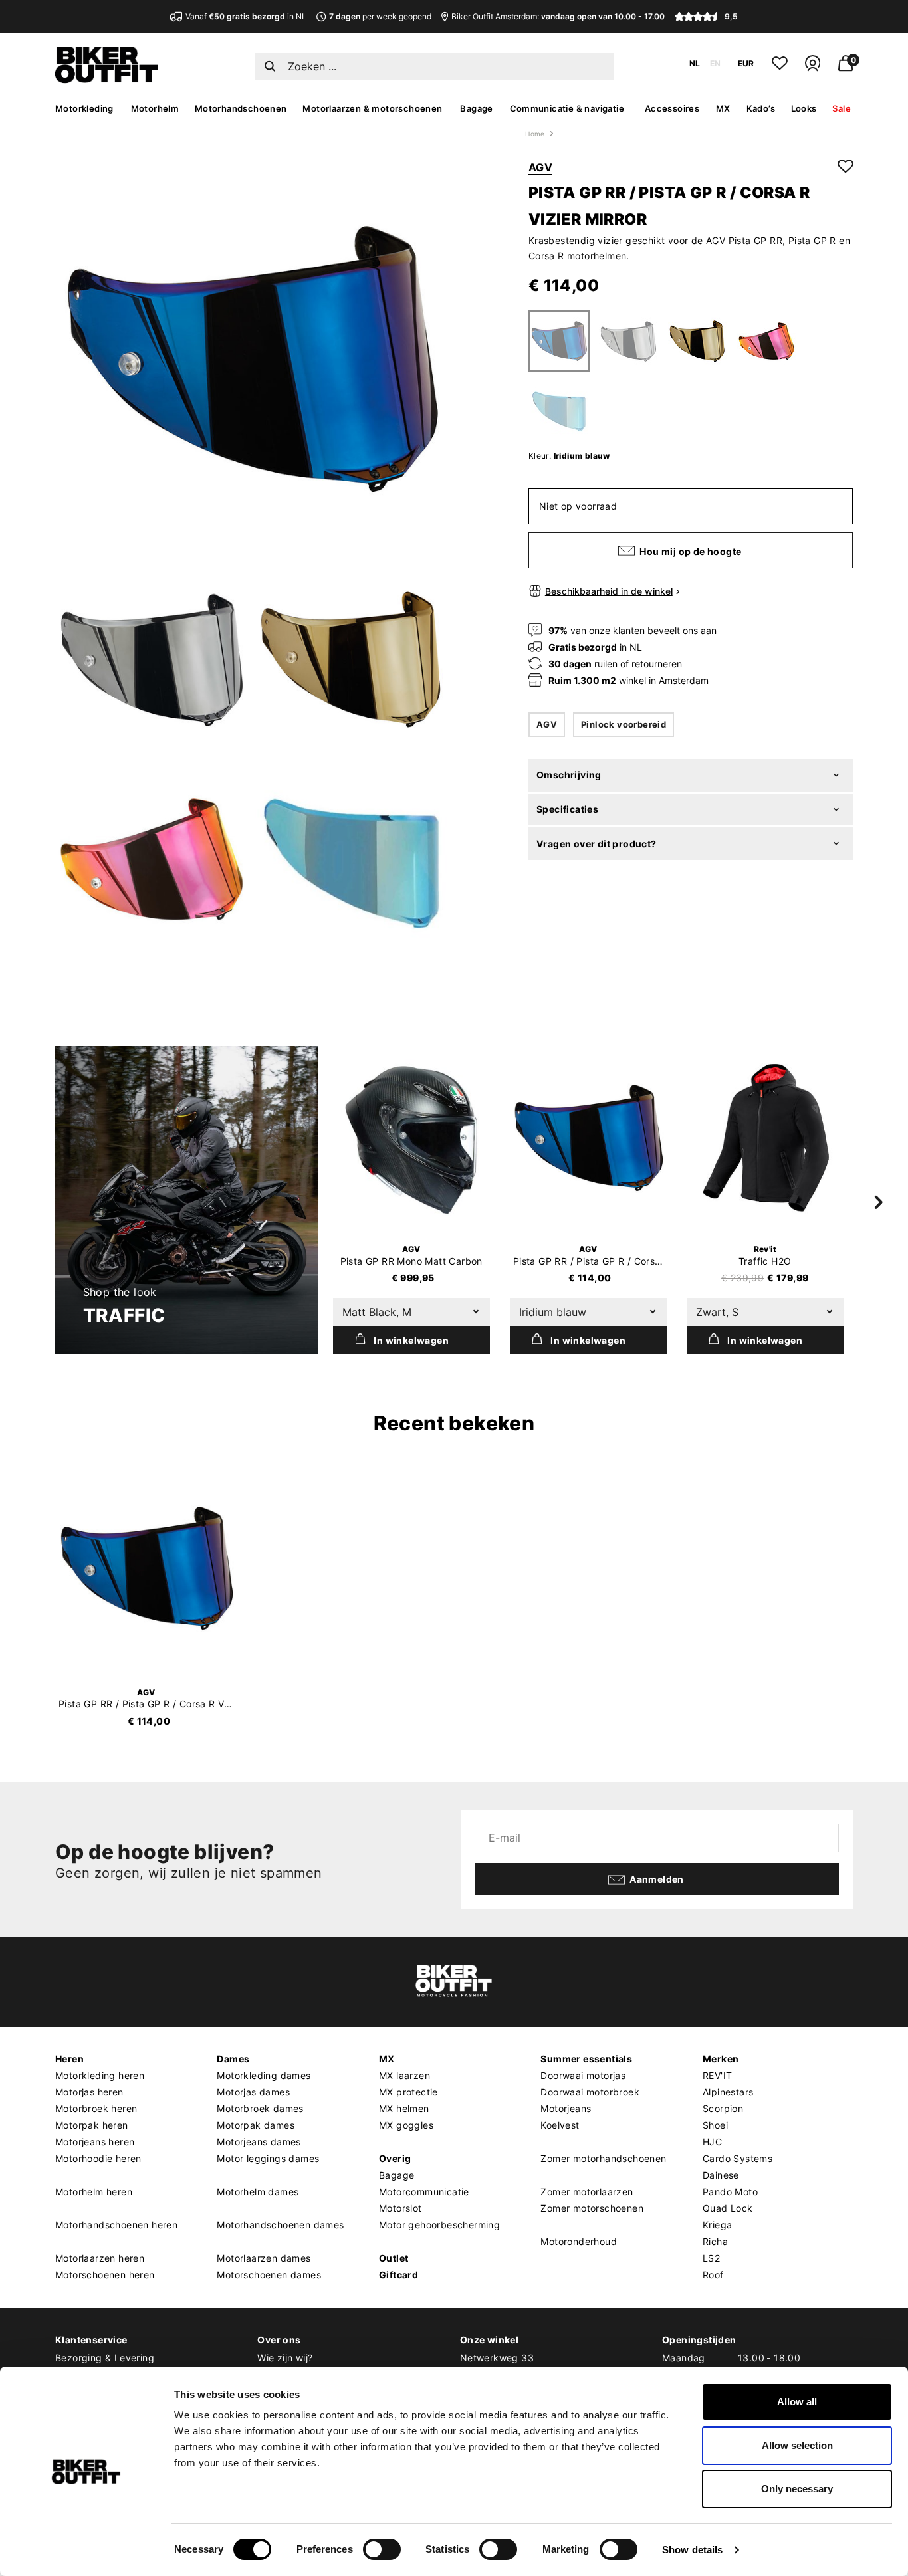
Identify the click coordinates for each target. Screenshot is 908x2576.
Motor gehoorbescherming (439, 2225)
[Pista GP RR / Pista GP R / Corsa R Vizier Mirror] (588, 1138)
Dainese (721, 2175)
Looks (804, 108)
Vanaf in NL (246, 16)
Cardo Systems (738, 2158)
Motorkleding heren (100, 2075)
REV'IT (717, 2075)
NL (695, 63)
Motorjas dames (253, 2092)
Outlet (394, 2258)
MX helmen (404, 2108)
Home (535, 134)
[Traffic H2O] (765, 1138)
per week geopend (380, 16)
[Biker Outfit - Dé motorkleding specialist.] (107, 80)
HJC (712, 2142)
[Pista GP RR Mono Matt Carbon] (411, 1138)
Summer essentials (586, 2059)
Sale (842, 108)
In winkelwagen (411, 1340)
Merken (721, 2059)
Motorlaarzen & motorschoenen (372, 108)
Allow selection (797, 2445)
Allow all (797, 2402)
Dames (233, 2059)
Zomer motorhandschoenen (603, 2158)
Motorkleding (84, 108)
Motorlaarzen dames (264, 2258)
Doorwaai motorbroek (590, 2092)
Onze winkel (489, 2340)
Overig (395, 2158)
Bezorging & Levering (105, 2358)
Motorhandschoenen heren (116, 2225)
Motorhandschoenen (241, 108)
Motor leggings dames (268, 2158)
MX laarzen (404, 2075)
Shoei (715, 2125)
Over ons (279, 2340)
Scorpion (723, 2108)
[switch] (382, 2549)
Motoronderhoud (579, 2241)
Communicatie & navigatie (567, 108)
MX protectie (408, 2092)
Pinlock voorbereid (624, 724)
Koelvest (560, 2125)
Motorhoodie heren (98, 2158)
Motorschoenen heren (105, 2275)
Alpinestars (728, 2092)
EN (715, 63)
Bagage (476, 108)
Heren (69, 2059)
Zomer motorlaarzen (587, 2192)
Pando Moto (730, 2192)
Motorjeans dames (259, 2142)
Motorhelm (155, 108)
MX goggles (406, 2125)
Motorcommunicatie (424, 2192)
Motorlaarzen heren (100, 2258)
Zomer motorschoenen (592, 2208)
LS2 (711, 2258)
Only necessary (797, 2489)
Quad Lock (728, 2208)
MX (723, 108)
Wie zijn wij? (285, 2358)
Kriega (717, 2225)
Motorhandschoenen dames (280, 2225)
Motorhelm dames (258, 2192)
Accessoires (672, 108)
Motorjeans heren (95, 2142)
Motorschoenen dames (269, 2275)
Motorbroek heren (96, 2108)
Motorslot (400, 2208)
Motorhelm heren (94, 2192)
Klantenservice (91, 2340)
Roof (713, 2275)
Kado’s (761, 108)
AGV (540, 167)
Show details (692, 2550)
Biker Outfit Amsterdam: (558, 16)
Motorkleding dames (264, 2075)
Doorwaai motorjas (583, 2075)
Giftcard (398, 2275)
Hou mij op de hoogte (690, 551)
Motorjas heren (89, 2092)
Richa (715, 2241)
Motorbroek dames (260, 2108)
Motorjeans (566, 2108)
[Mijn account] (813, 69)
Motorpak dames (256, 2125)
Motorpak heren (92, 2125)
